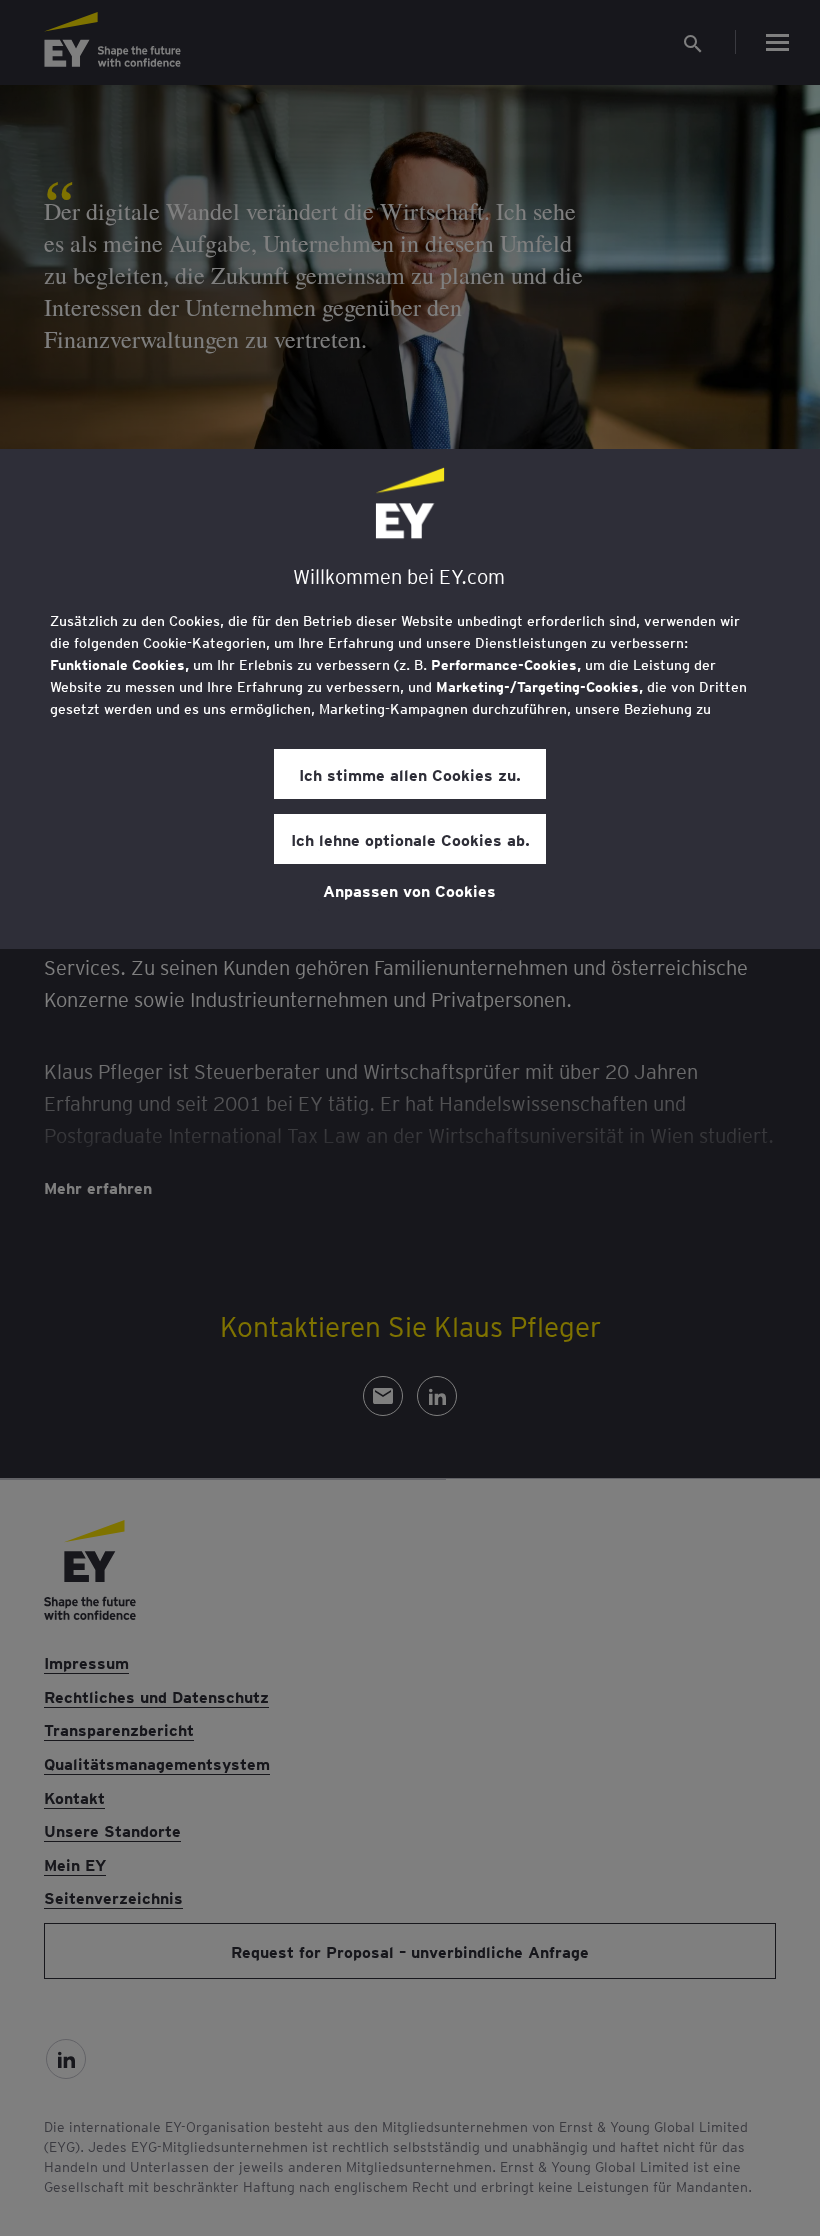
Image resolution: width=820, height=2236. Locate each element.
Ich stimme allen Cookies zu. (410, 774)
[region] (410, 699)
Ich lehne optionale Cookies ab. (410, 839)
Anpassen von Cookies (409, 890)
